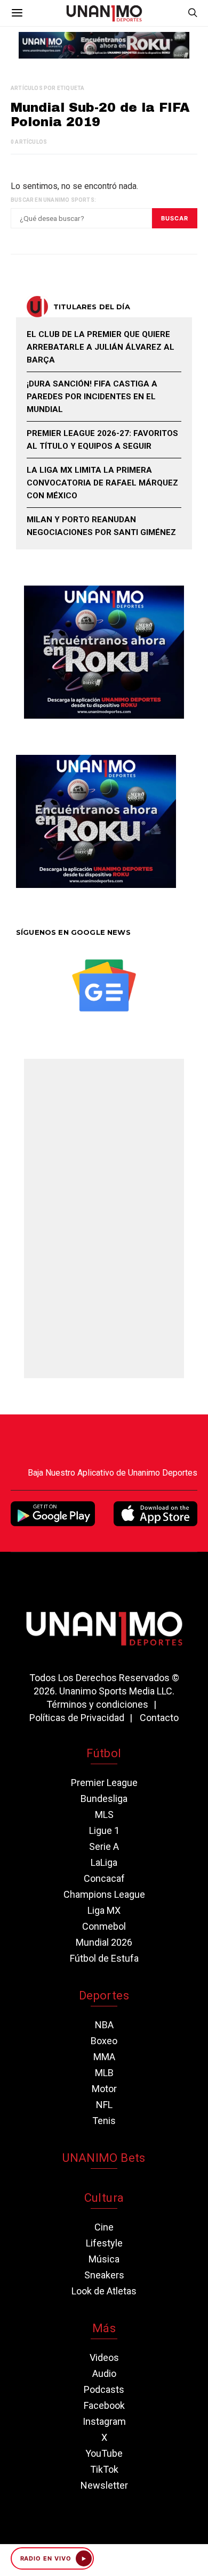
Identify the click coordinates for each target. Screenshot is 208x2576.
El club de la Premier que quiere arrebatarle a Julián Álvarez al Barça (101, 347)
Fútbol (104, 1753)
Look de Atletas (104, 2291)
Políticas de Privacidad (77, 1718)
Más (104, 2328)
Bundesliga (104, 1799)
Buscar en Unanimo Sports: (53, 200)
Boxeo (104, 2041)
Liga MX (104, 1910)
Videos (104, 2357)
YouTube (104, 2453)
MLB (104, 2073)
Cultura (104, 2198)
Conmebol (104, 1926)
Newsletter (104, 2485)
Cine (104, 2227)
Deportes (104, 1995)
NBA (104, 2025)
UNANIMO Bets (104, 2158)
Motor (104, 2089)
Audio (104, 2373)
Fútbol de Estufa (104, 1958)
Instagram (104, 2421)
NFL (104, 2105)
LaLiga (104, 1862)
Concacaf (104, 1878)
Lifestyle (104, 2243)
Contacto (159, 1718)
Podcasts (104, 2389)
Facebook (104, 2405)
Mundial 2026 (104, 1942)
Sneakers (104, 2275)
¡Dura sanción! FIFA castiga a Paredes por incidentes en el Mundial (92, 397)
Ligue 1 (104, 1830)
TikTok (104, 2469)
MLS (104, 1814)
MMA (104, 2057)
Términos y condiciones (97, 1704)
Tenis (104, 2121)
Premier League (104, 1783)
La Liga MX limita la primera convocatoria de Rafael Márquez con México (102, 483)
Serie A (104, 1846)
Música (104, 2259)
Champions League (104, 1894)
